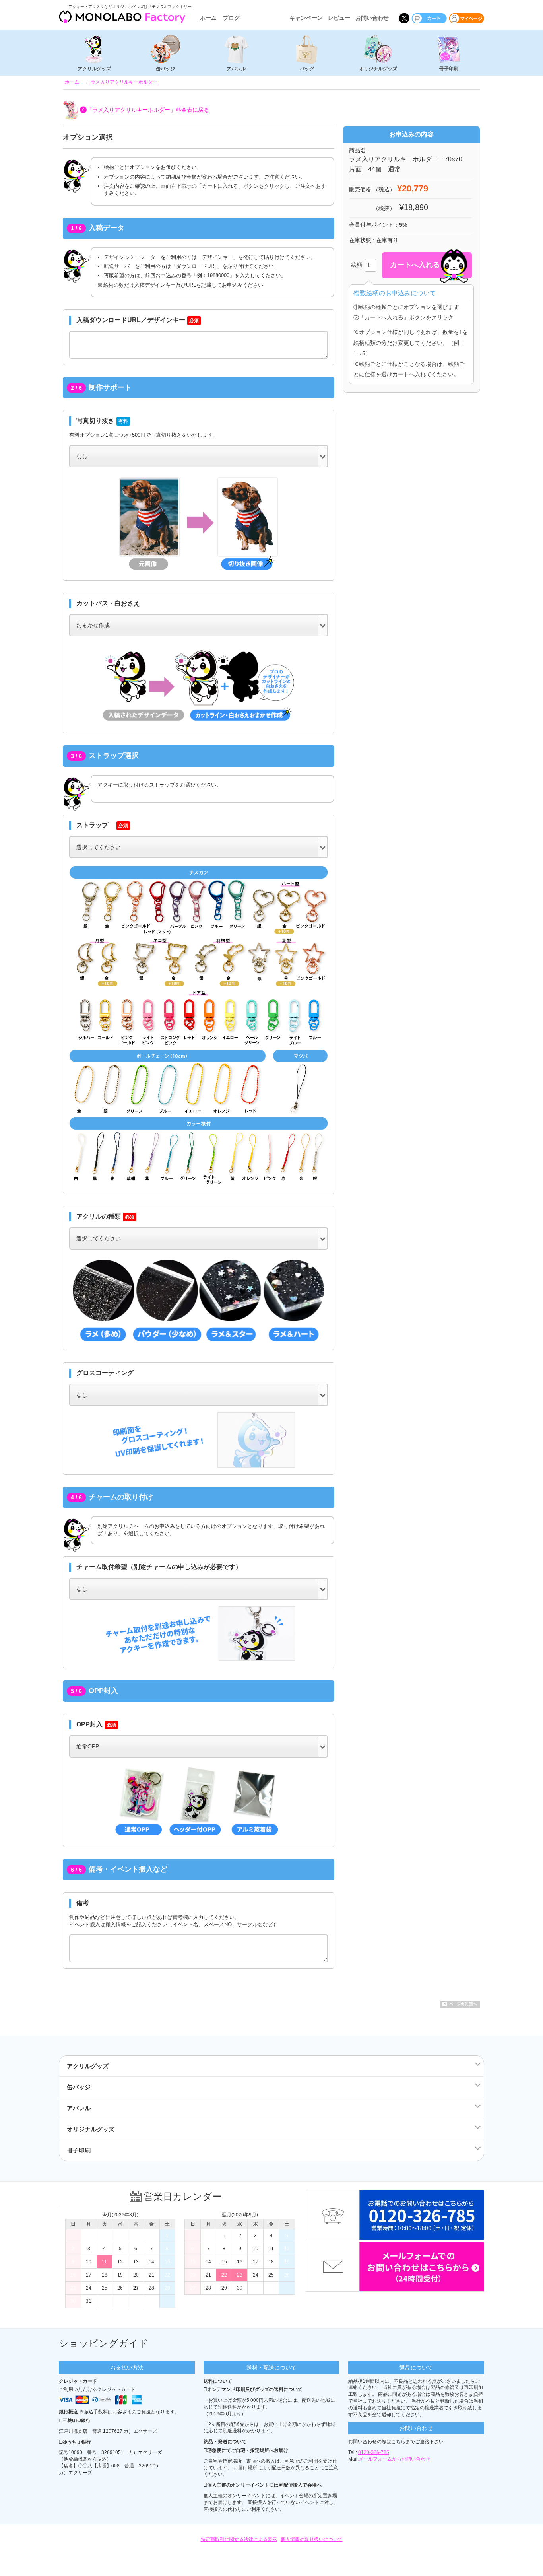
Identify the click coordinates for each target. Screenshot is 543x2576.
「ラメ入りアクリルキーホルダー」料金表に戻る (148, 110)
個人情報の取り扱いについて (312, 2539)
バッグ (307, 69)
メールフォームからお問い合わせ (394, 2459)
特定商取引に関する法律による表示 (239, 2539)
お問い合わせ (372, 18)
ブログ (231, 18)
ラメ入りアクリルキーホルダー (124, 82)
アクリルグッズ (94, 69)
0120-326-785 (374, 2452)
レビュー (339, 18)
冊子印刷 (449, 69)
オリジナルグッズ (378, 69)
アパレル (236, 69)
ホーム (208, 18)
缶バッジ (165, 69)
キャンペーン (306, 18)
